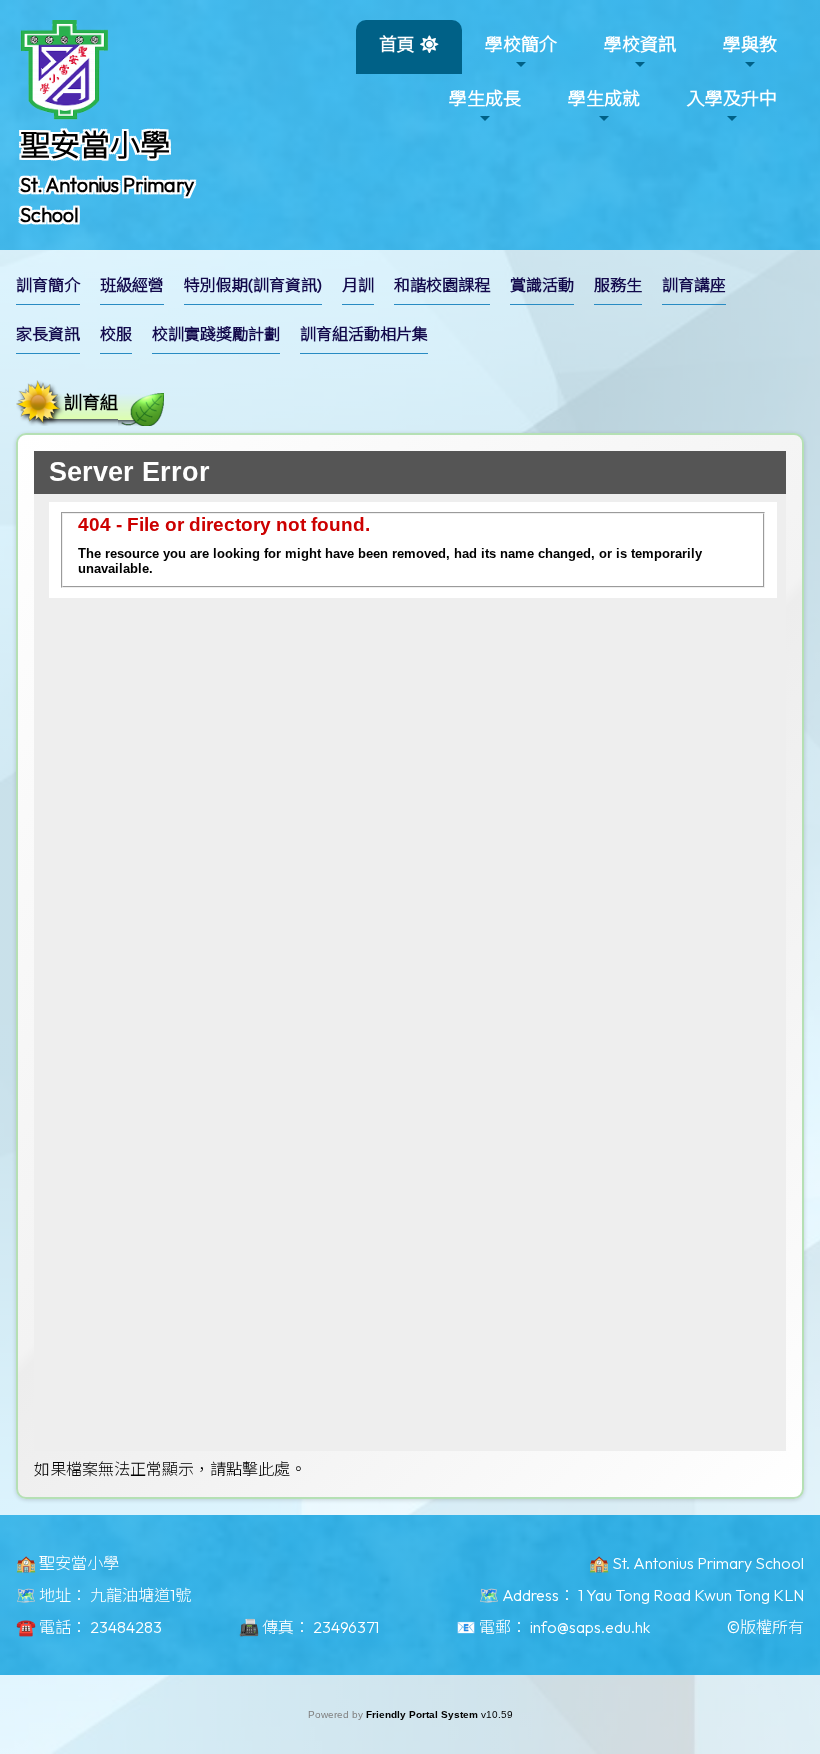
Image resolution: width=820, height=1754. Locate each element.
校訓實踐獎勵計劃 (216, 334)
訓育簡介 (48, 285)
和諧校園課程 (442, 285)
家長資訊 (48, 334)
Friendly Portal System (423, 1714)
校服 (116, 334)
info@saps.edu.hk (590, 1627)
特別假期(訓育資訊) (253, 285)
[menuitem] (48, 285)
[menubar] (410, 315)
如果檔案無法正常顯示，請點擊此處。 (170, 1469)
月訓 (358, 285)
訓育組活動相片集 (364, 334)
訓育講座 (694, 285)
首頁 (397, 44)
